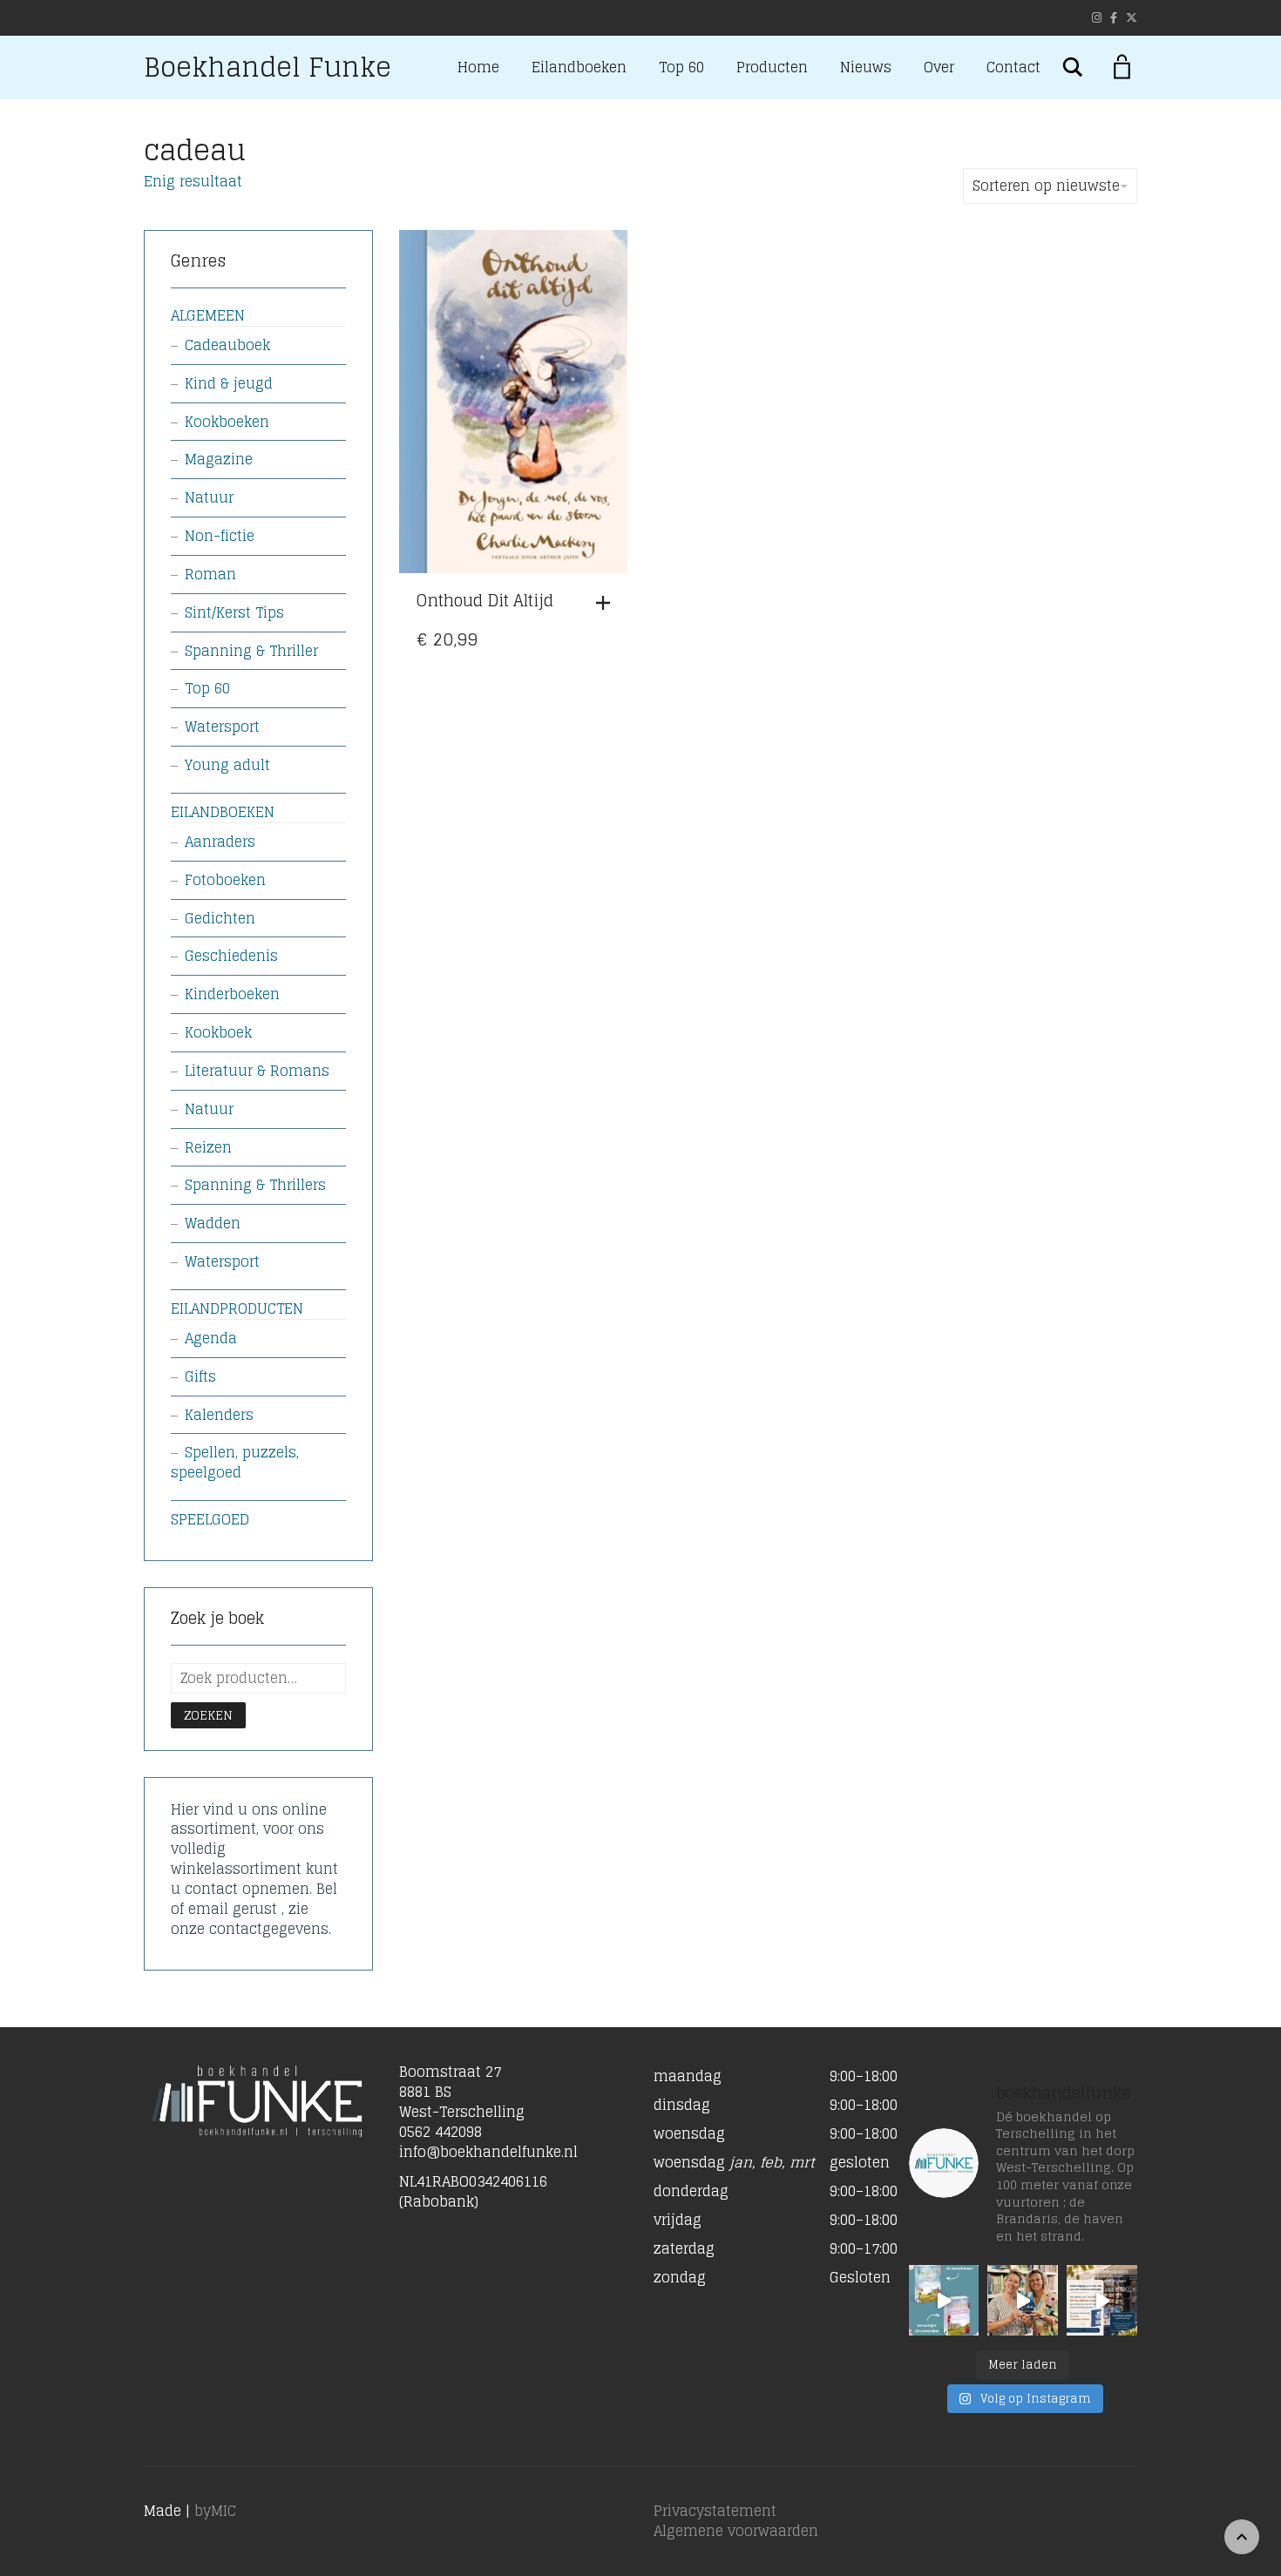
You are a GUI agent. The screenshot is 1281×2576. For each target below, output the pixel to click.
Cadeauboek (227, 345)
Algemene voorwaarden (736, 2531)
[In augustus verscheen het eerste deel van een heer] (944, 2300)
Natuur (209, 497)
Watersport (222, 727)
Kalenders (219, 1415)
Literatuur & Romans (257, 1071)
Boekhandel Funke (268, 67)
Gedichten (220, 918)
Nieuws (866, 67)
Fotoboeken (225, 880)
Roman (210, 574)
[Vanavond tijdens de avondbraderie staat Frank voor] (1102, 2300)
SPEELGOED (210, 1519)
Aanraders (220, 842)
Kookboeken (227, 422)
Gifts (200, 1376)
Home (478, 67)
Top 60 (681, 67)
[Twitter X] (1132, 18)
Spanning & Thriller (251, 651)
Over (939, 67)
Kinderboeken (232, 994)
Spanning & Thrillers (255, 1185)
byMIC (215, 2511)
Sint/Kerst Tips (234, 612)
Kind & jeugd (229, 383)
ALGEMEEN (208, 315)
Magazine (219, 459)
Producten (772, 67)
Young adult (227, 765)
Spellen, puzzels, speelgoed (235, 1462)
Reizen (208, 1147)
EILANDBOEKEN (223, 812)
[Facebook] (1114, 18)
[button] (607, 603)
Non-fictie (220, 536)
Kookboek (218, 1032)
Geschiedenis (231, 956)
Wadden (213, 1223)
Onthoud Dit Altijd (485, 600)
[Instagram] (1097, 18)
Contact (1013, 67)
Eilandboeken (579, 67)
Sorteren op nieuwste (1046, 186)
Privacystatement (715, 2511)
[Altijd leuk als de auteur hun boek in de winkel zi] (1023, 2300)
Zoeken (208, 1715)
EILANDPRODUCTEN (237, 1308)
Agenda (211, 1338)
